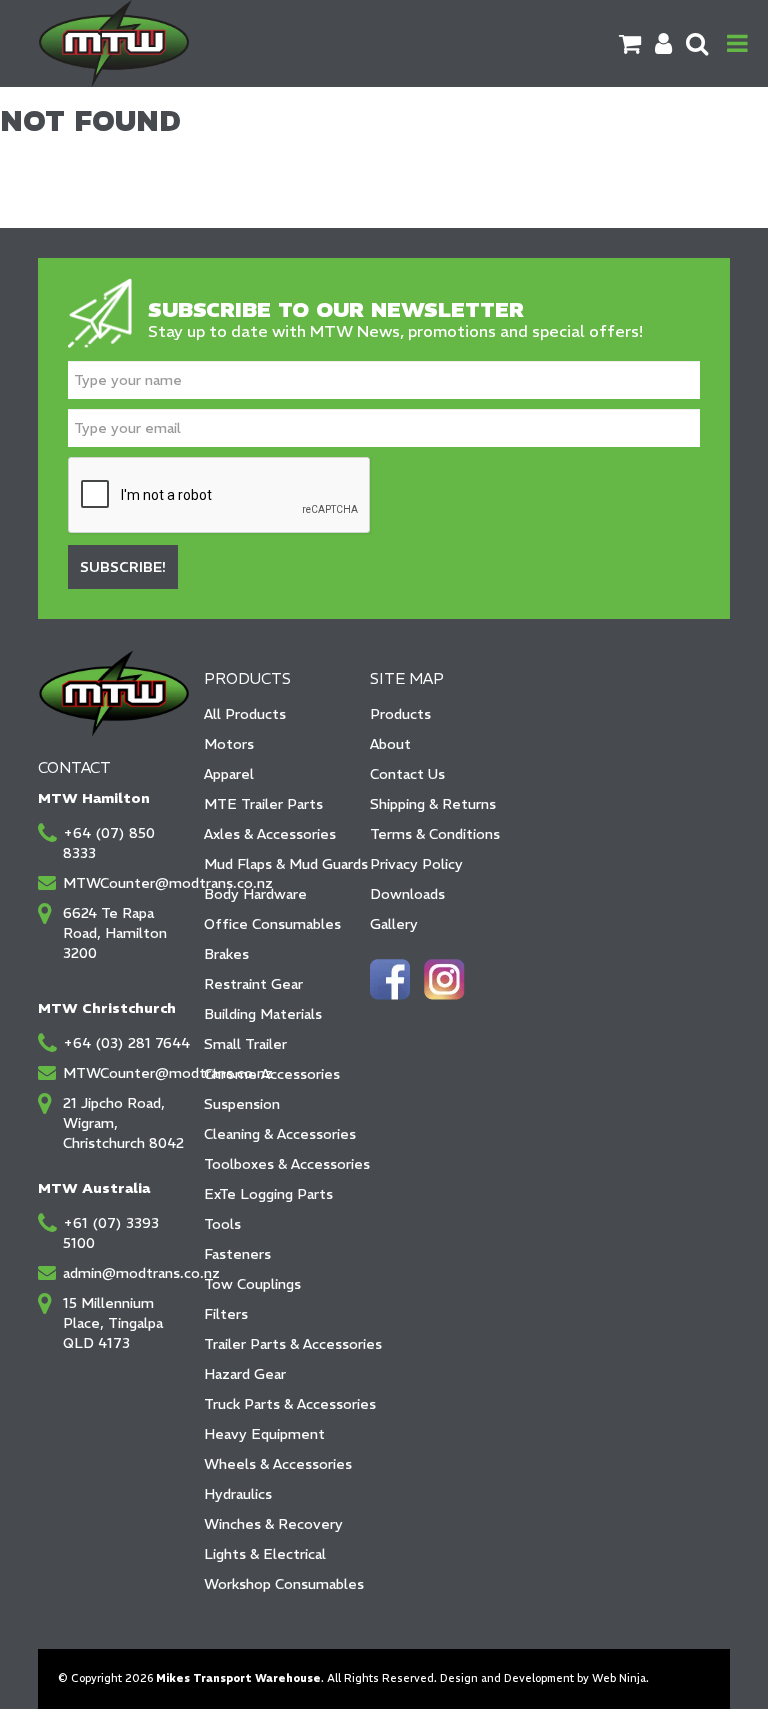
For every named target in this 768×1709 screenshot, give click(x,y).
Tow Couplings (252, 1284)
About (390, 744)
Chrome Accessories (272, 1074)
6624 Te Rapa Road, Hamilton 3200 (115, 933)
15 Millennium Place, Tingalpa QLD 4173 (113, 1323)
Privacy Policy (416, 864)
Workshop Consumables (280, 1584)
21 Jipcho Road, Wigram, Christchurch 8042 (123, 1123)
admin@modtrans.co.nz (126, 1273)
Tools (222, 1224)
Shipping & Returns (433, 804)
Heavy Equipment (264, 1434)
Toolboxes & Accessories (280, 1164)
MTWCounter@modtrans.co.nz (126, 883)
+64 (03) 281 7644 (126, 1043)
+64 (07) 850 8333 (109, 843)
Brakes (226, 954)
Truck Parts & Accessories (280, 1404)
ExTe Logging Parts (268, 1194)
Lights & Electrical (265, 1554)
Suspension (242, 1104)
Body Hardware (255, 894)
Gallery (394, 924)
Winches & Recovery (273, 1524)
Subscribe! (123, 567)
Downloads (407, 894)
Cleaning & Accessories (280, 1134)
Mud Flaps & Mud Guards (280, 864)
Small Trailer (245, 1044)
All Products (245, 714)
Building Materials (263, 1014)
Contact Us (407, 774)
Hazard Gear (245, 1374)
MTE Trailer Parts (263, 804)
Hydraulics (238, 1494)
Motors (229, 744)
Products (400, 714)
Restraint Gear (253, 984)
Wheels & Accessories (278, 1464)
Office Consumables (272, 924)
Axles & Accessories (270, 834)
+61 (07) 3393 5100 (111, 1233)
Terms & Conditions (435, 834)
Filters (226, 1314)
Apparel (229, 774)
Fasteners (237, 1254)
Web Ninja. (620, 1678)
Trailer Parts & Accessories (280, 1344)
